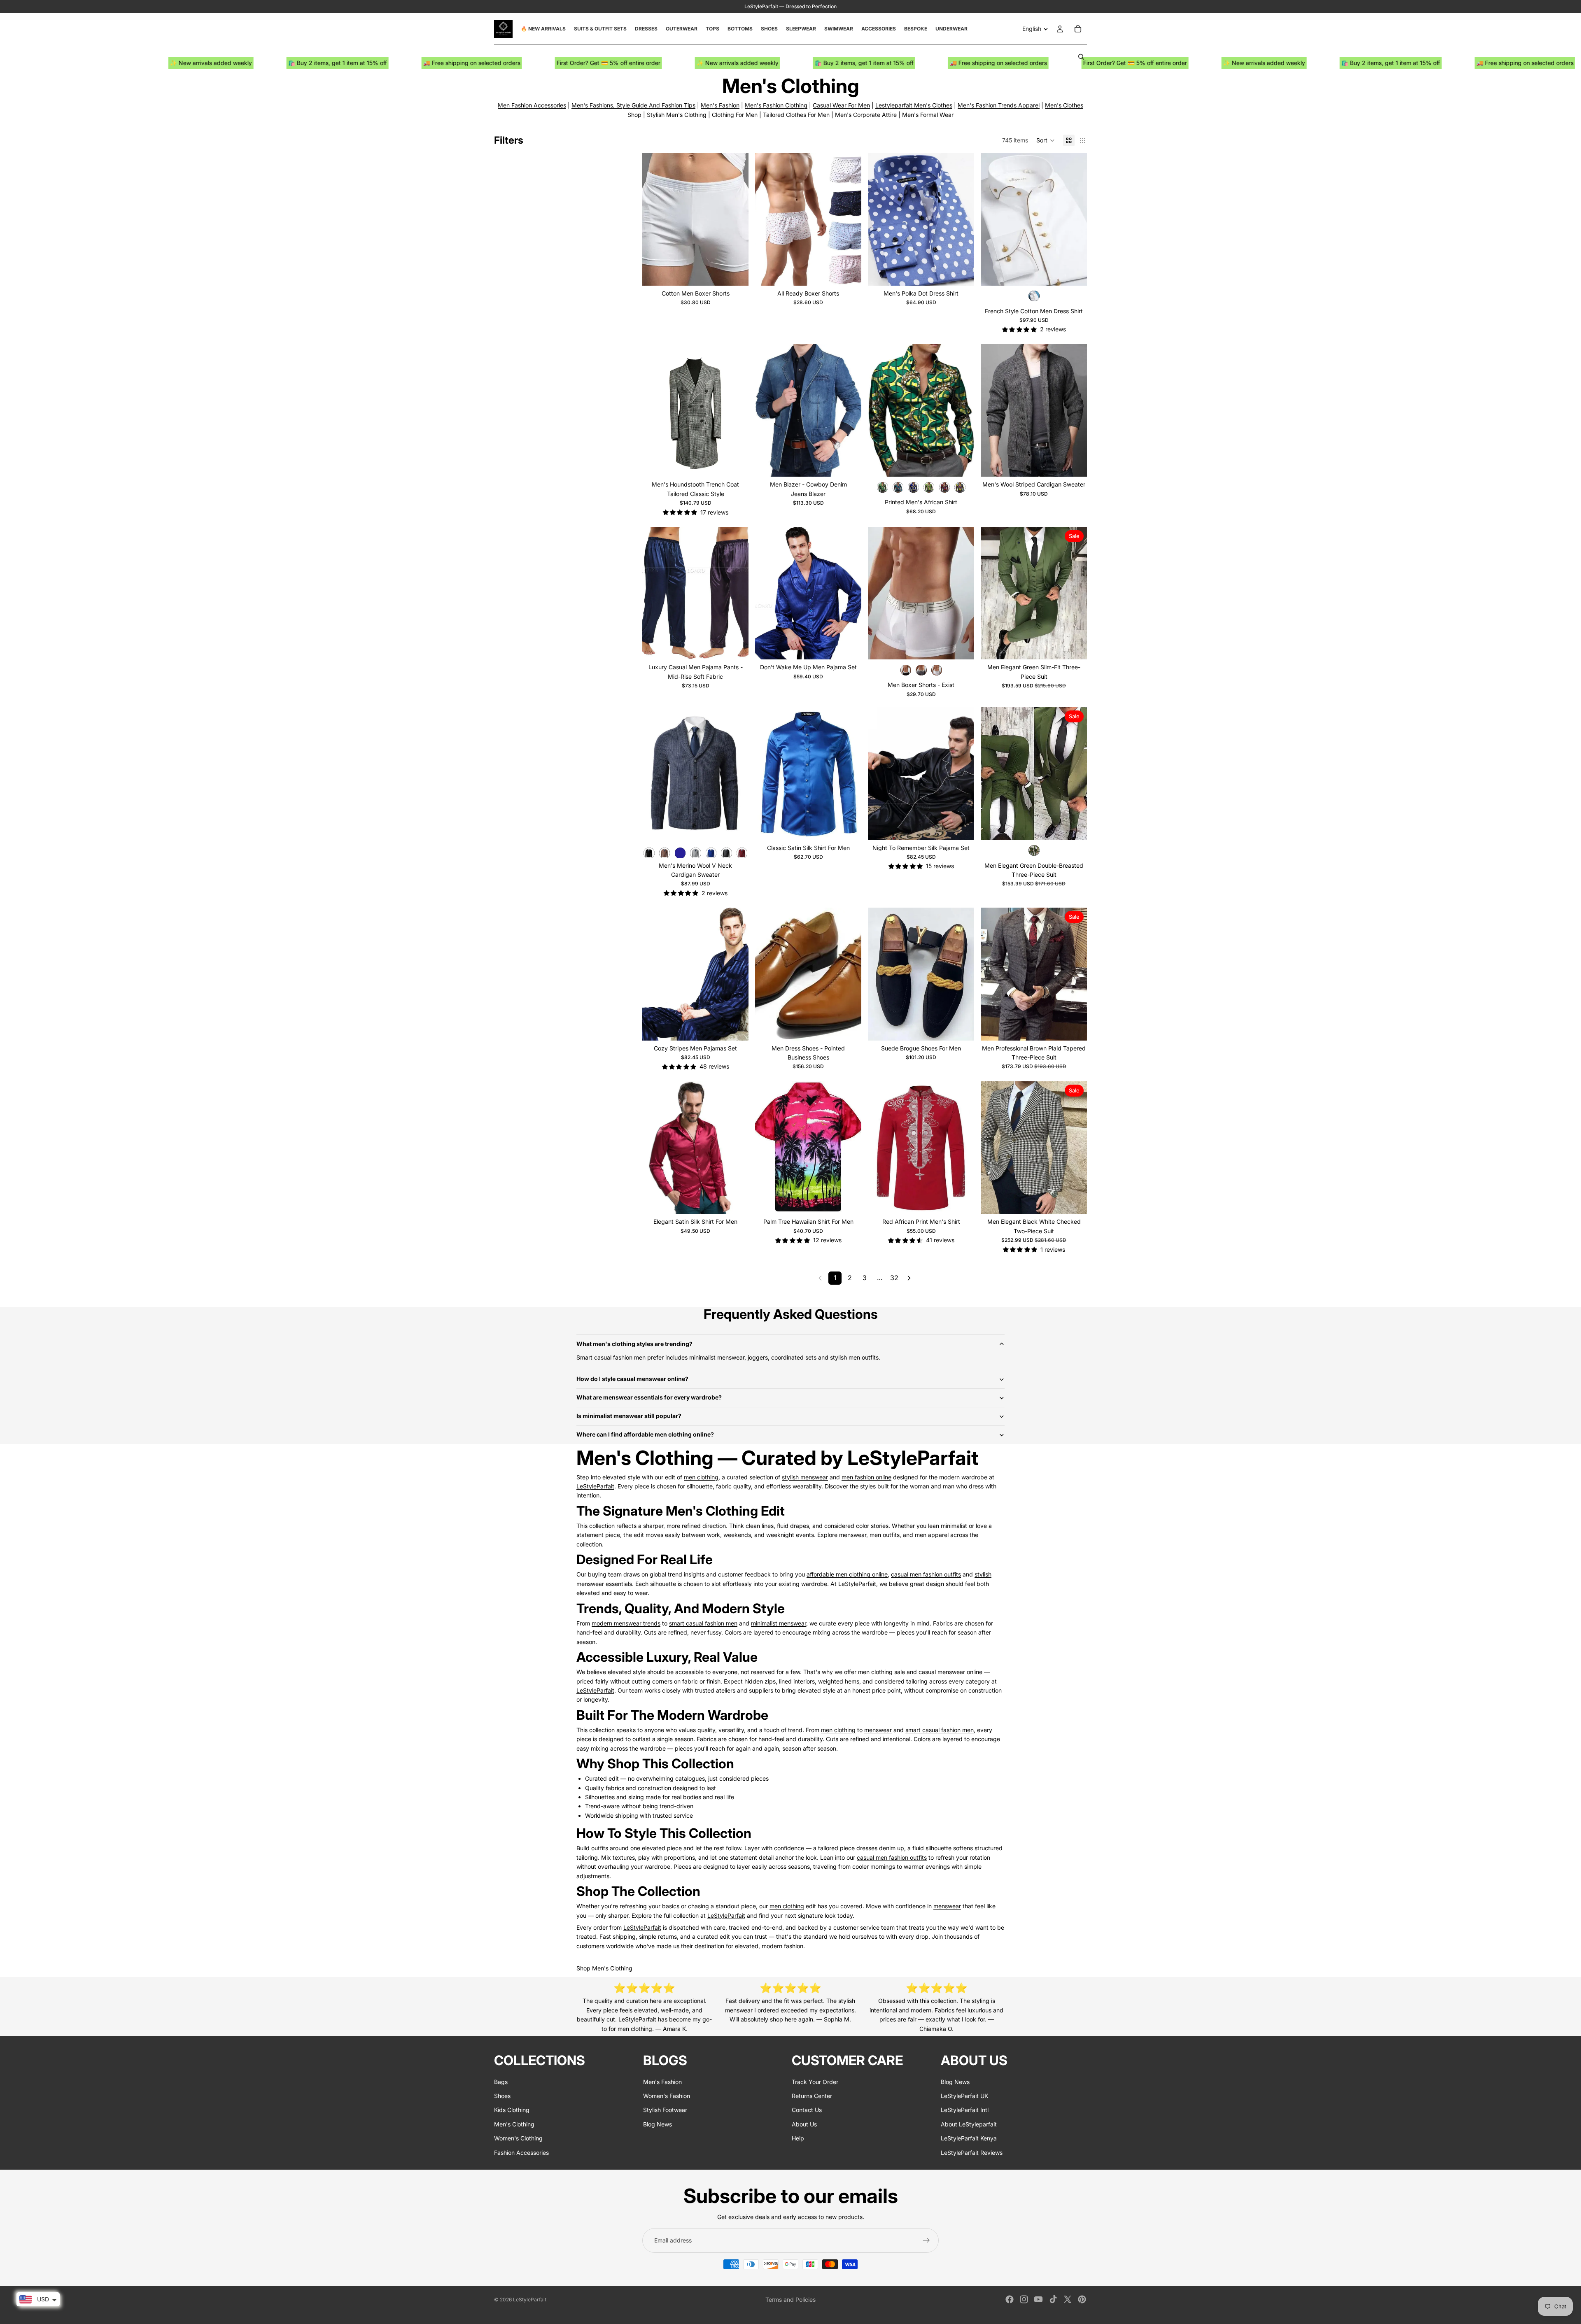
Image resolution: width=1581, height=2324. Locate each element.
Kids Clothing (512, 2110)
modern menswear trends (626, 1623)
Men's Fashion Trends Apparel (999, 105)
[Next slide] (736, 219)
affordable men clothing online (847, 1574)
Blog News (658, 2124)
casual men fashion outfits (926, 1574)
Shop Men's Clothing (604, 1968)
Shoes (502, 2096)
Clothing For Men (735, 115)
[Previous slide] (655, 219)
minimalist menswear (779, 1623)
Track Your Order (815, 2082)
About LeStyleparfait (969, 2124)
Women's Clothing (518, 2138)
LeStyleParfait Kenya (969, 2138)
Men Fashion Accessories (532, 105)
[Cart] (1078, 29)
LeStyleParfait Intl (965, 2110)
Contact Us (807, 2110)
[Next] (909, 1278)
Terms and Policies (790, 2300)
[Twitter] (1068, 2299)
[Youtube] (1038, 2299)
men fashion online (866, 1477)
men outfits (885, 1535)
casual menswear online (950, 1672)
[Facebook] (1010, 2299)
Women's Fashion (667, 2096)
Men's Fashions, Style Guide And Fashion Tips (633, 105)
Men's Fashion (720, 105)
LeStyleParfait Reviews (972, 2153)
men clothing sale (881, 1672)
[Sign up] (926, 2240)
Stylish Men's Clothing (677, 115)
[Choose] (736, 273)
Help (798, 2138)
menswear (853, 1535)
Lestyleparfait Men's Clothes (914, 105)
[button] (1046, 140)
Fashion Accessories (521, 2153)
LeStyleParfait (595, 1486)
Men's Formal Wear (928, 115)
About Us (804, 2124)
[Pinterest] (1082, 2299)
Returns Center (812, 2096)
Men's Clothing (514, 2124)
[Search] (1081, 57)
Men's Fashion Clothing (776, 105)
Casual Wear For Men (841, 105)
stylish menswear (805, 1477)
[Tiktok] (1053, 2299)
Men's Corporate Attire (866, 115)
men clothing (701, 1477)
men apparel (932, 1535)
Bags (501, 2082)
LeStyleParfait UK (964, 2096)
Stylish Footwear (665, 2110)
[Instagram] (1024, 2299)
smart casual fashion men (703, 1623)
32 (894, 1278)
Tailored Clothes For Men (796, 115)
